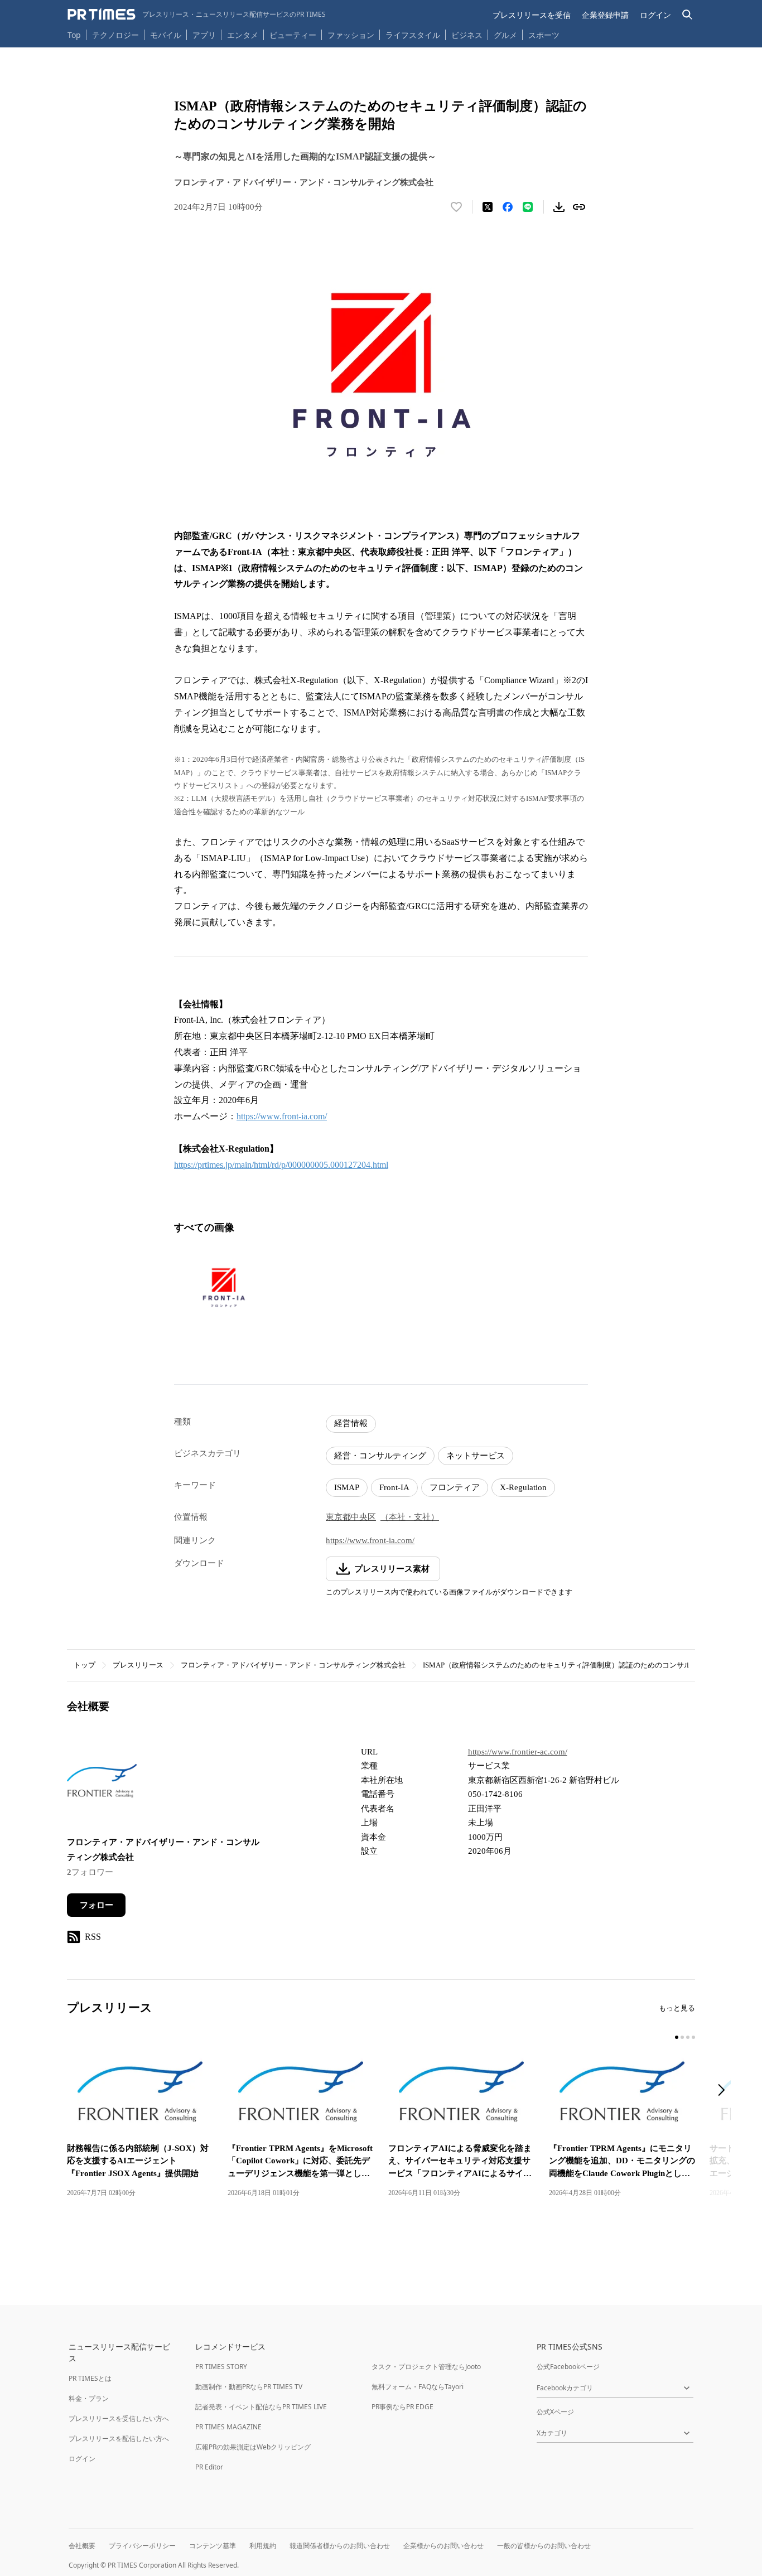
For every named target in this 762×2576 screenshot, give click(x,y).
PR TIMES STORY (221, 2367)
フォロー (97, 1905)
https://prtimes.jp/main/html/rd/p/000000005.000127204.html (281, 1165)
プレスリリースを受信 (532, 15)
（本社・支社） (410, 1517)
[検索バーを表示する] (688, 15)
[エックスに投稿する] (488, 207)
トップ (85, 1665)
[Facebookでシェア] (508, 207)
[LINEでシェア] (528, 207)
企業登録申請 (605, 15)
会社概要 (82, 2546)
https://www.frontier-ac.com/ (518, 1752)
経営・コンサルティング (380, 1456)
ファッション (351, 35)
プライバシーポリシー (142, 2546)
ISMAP (347, 1487)
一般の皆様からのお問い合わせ (544, 2546)
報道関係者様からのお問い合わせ (340, 2546)
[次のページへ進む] (725, 2091)
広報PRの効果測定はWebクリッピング (253, 2447)
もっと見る (677, 2008)
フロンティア (455, 1487)
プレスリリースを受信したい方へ (119, 2418)
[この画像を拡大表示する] (224, 1288)
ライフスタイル (413, 35)
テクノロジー (115, 35)
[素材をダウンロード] (559, 207)
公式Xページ (555, 2412)
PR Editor (209, 2467)
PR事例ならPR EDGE (402, 2407)
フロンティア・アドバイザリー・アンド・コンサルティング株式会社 (293, 1665)
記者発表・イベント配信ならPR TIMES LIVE (261, 2407)
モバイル (166, 35)
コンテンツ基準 (213, 2546)
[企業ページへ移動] (102, 1783)
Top (74, 35)
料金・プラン (89, 2398)
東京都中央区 (351, 1517)
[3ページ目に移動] (688, 2037)
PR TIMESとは (90, 2378)
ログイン (655, 15)
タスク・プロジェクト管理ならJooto (426, 2367)
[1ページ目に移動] (677, 2037)
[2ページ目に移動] (682, 2037)
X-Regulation (523, 1487)
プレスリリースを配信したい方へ (119, 2439)
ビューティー (293, 35)
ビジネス (467, 35)
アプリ (204, 35)
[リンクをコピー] (579, 207)
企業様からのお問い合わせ (443, 2546)
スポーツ (544, 35)
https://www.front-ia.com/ (282, 1116)
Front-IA (394, 1487)
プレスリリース (138, 1665)
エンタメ (243, 35)
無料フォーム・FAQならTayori (418, 2387)
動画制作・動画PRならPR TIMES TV (249, 2387)
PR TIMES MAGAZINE (228, 2427)
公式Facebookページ (568, 2367)
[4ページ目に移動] (693, 2037)
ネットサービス (476, 1456)
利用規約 (263, 2546)
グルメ (505, 35)
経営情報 (351, 1423)
